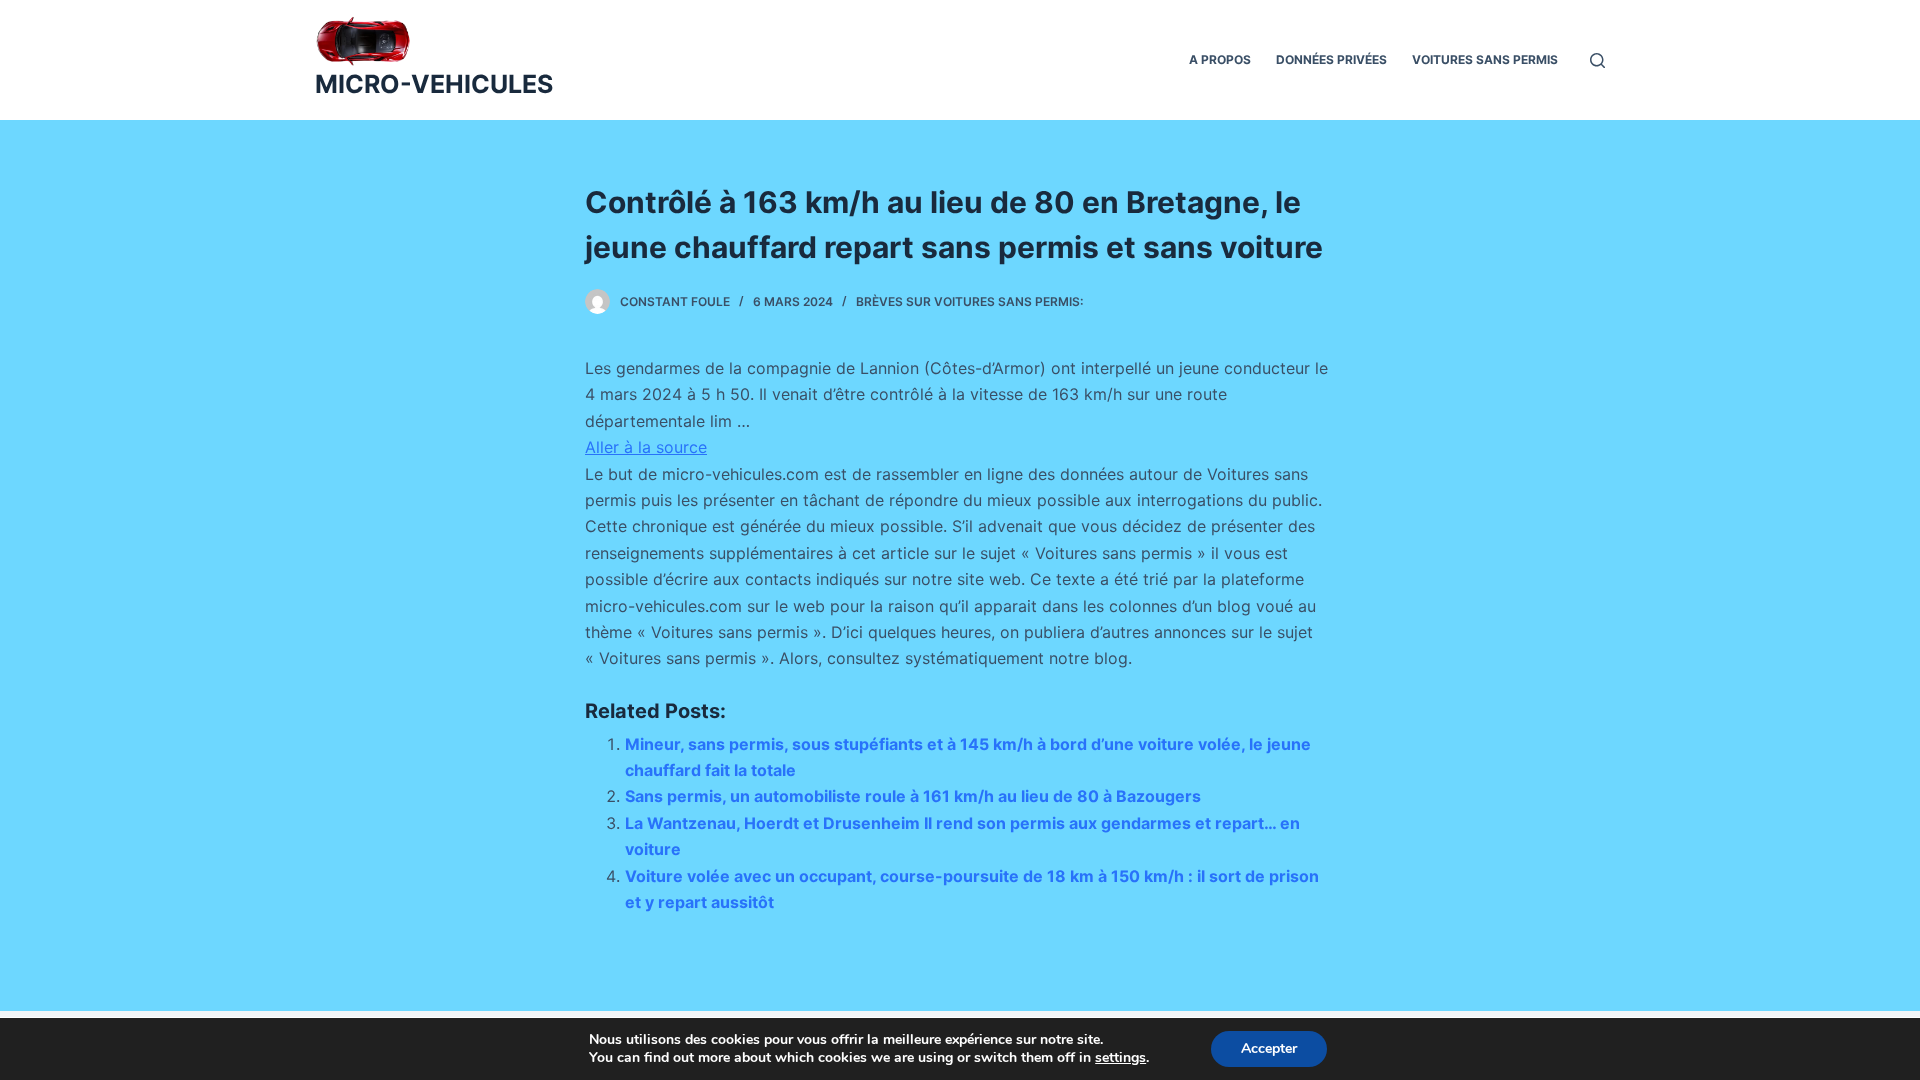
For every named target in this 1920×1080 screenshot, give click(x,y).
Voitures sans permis (1485, 59)
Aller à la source (646, 447)
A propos (1220, 59)
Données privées (1331, 59)
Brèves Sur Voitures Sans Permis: (969, 301)
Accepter (1269, 1048)
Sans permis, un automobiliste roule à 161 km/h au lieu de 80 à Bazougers (913, 796)
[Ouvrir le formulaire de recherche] (1597, 60)
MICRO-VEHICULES (434, 84)
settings (1120, 1058)
